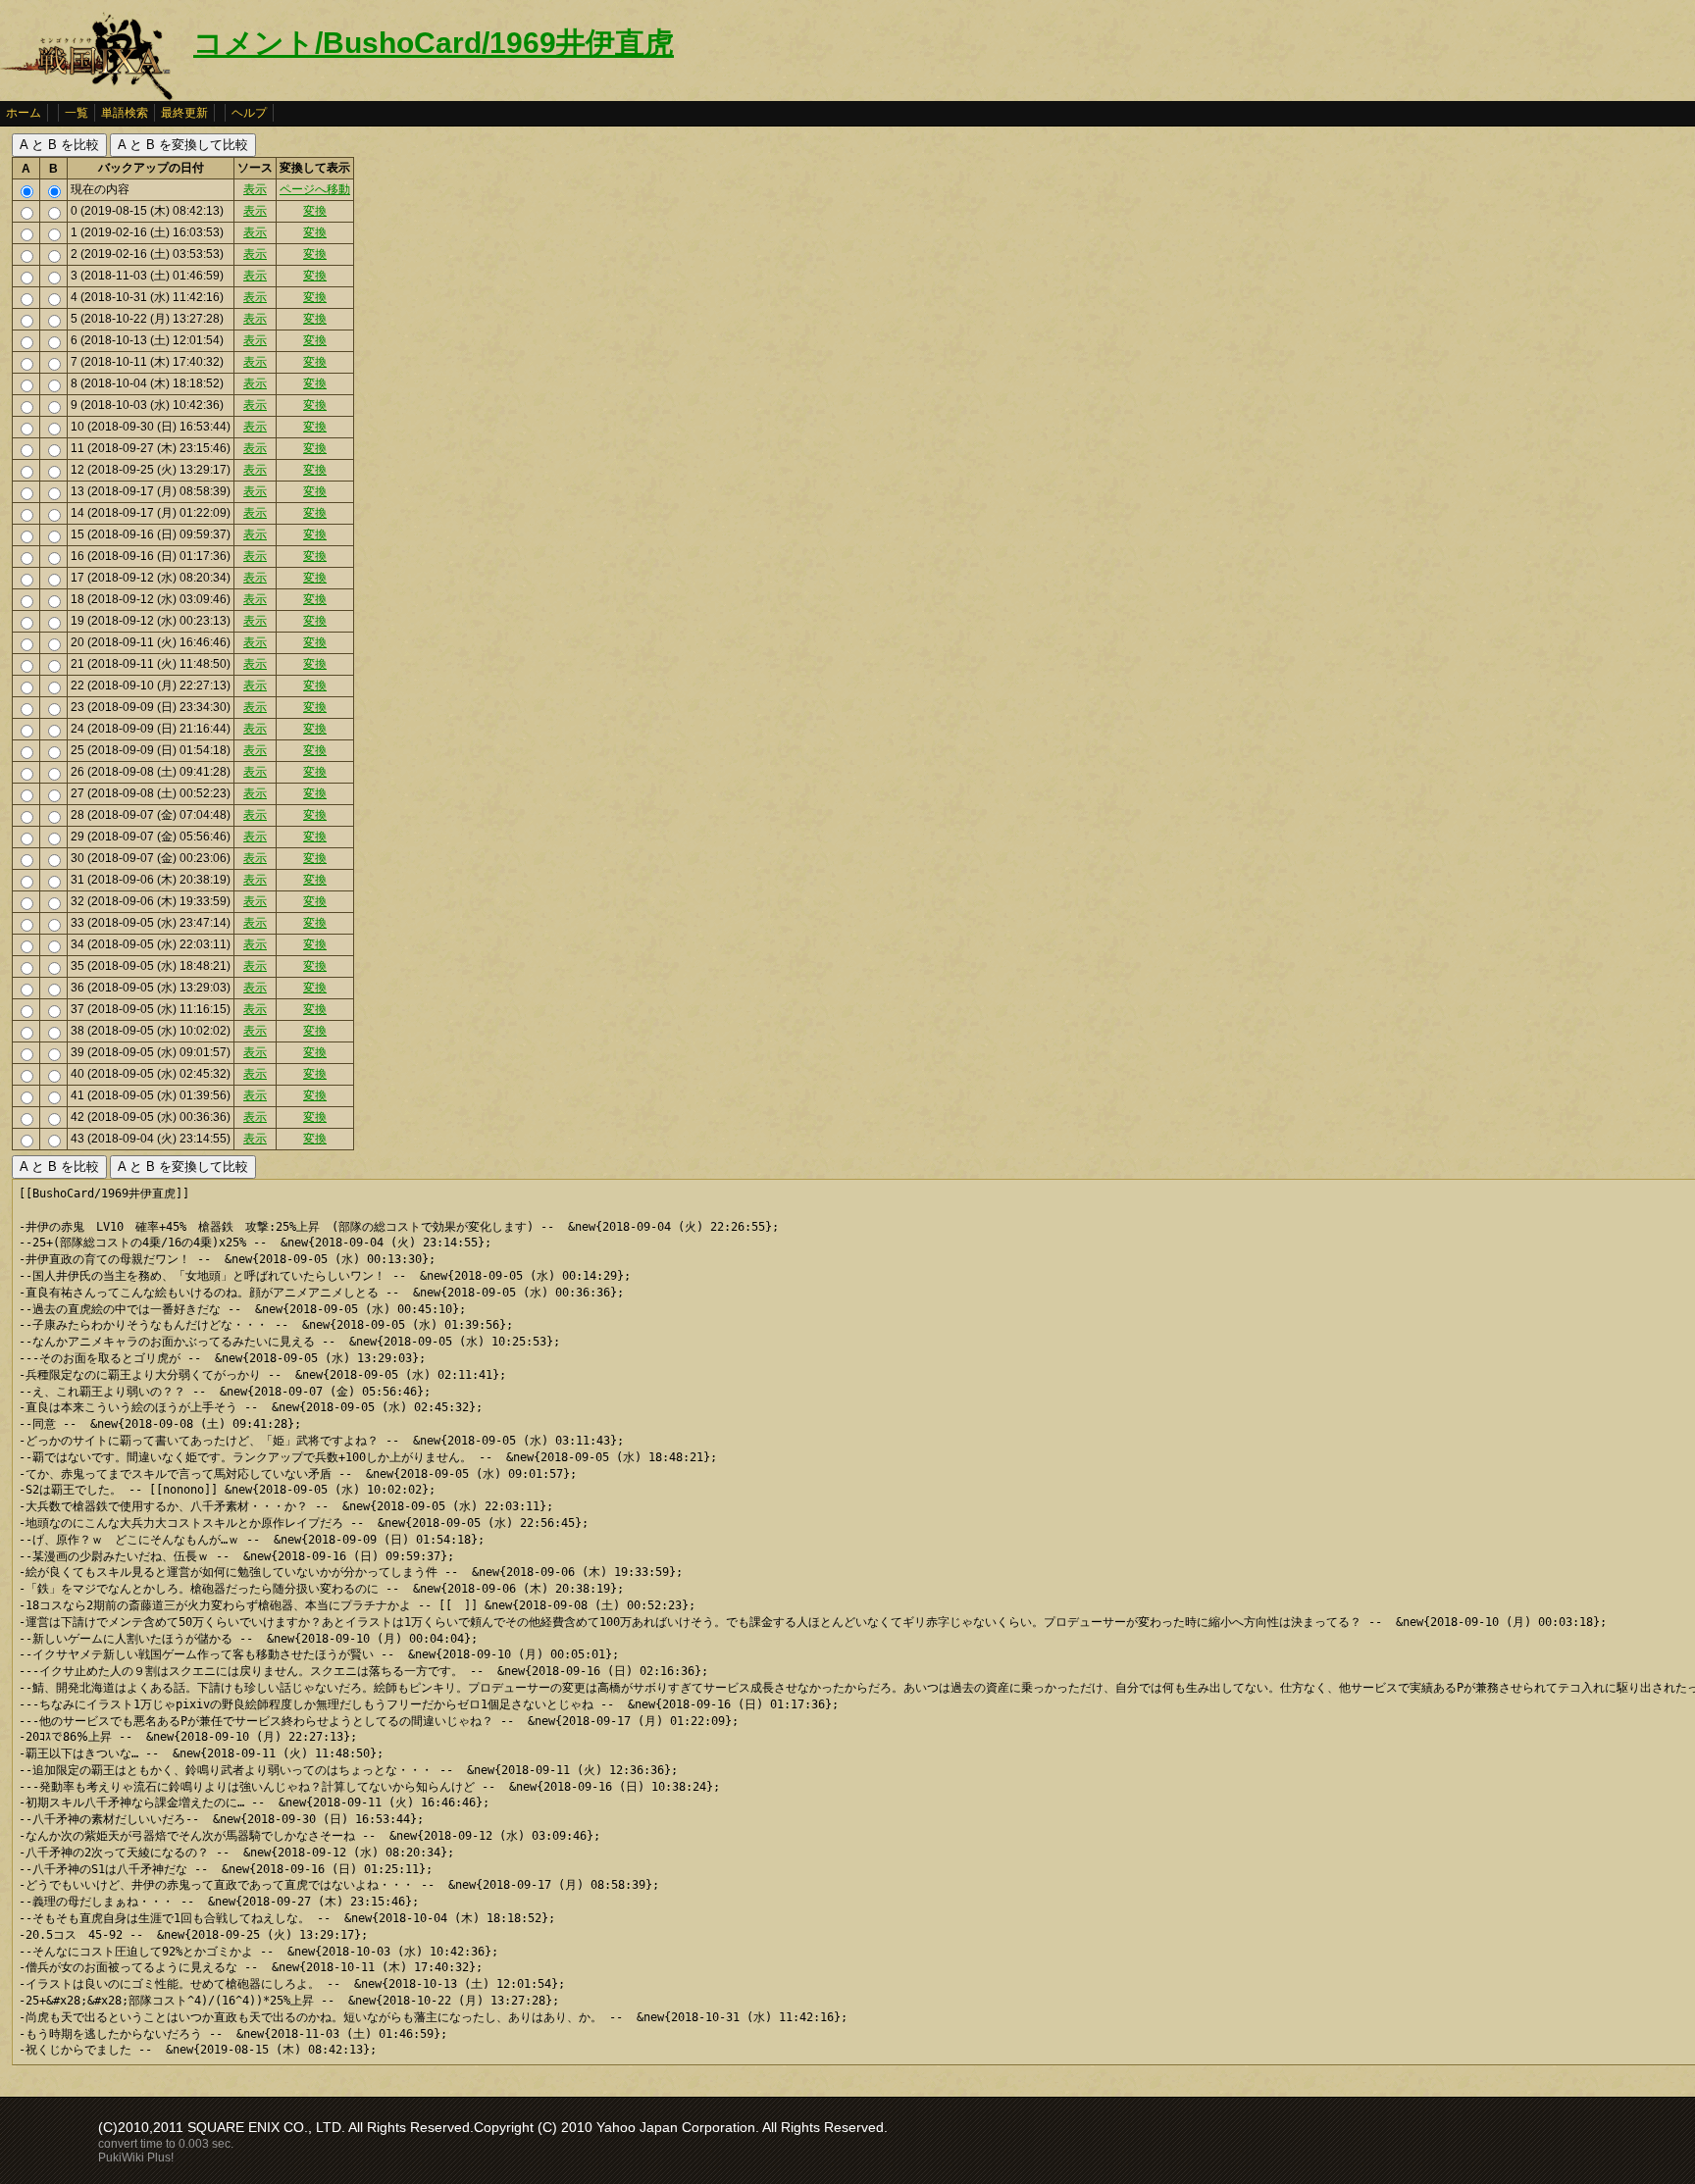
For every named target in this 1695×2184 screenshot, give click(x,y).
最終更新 (184, 113)
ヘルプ (249, 113)
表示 (255, 189)
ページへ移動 (315, 189)
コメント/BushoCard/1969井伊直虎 (434, 43)
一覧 (77, 113)
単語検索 (125, 113)
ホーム (24, 113)
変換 (315, 211)
